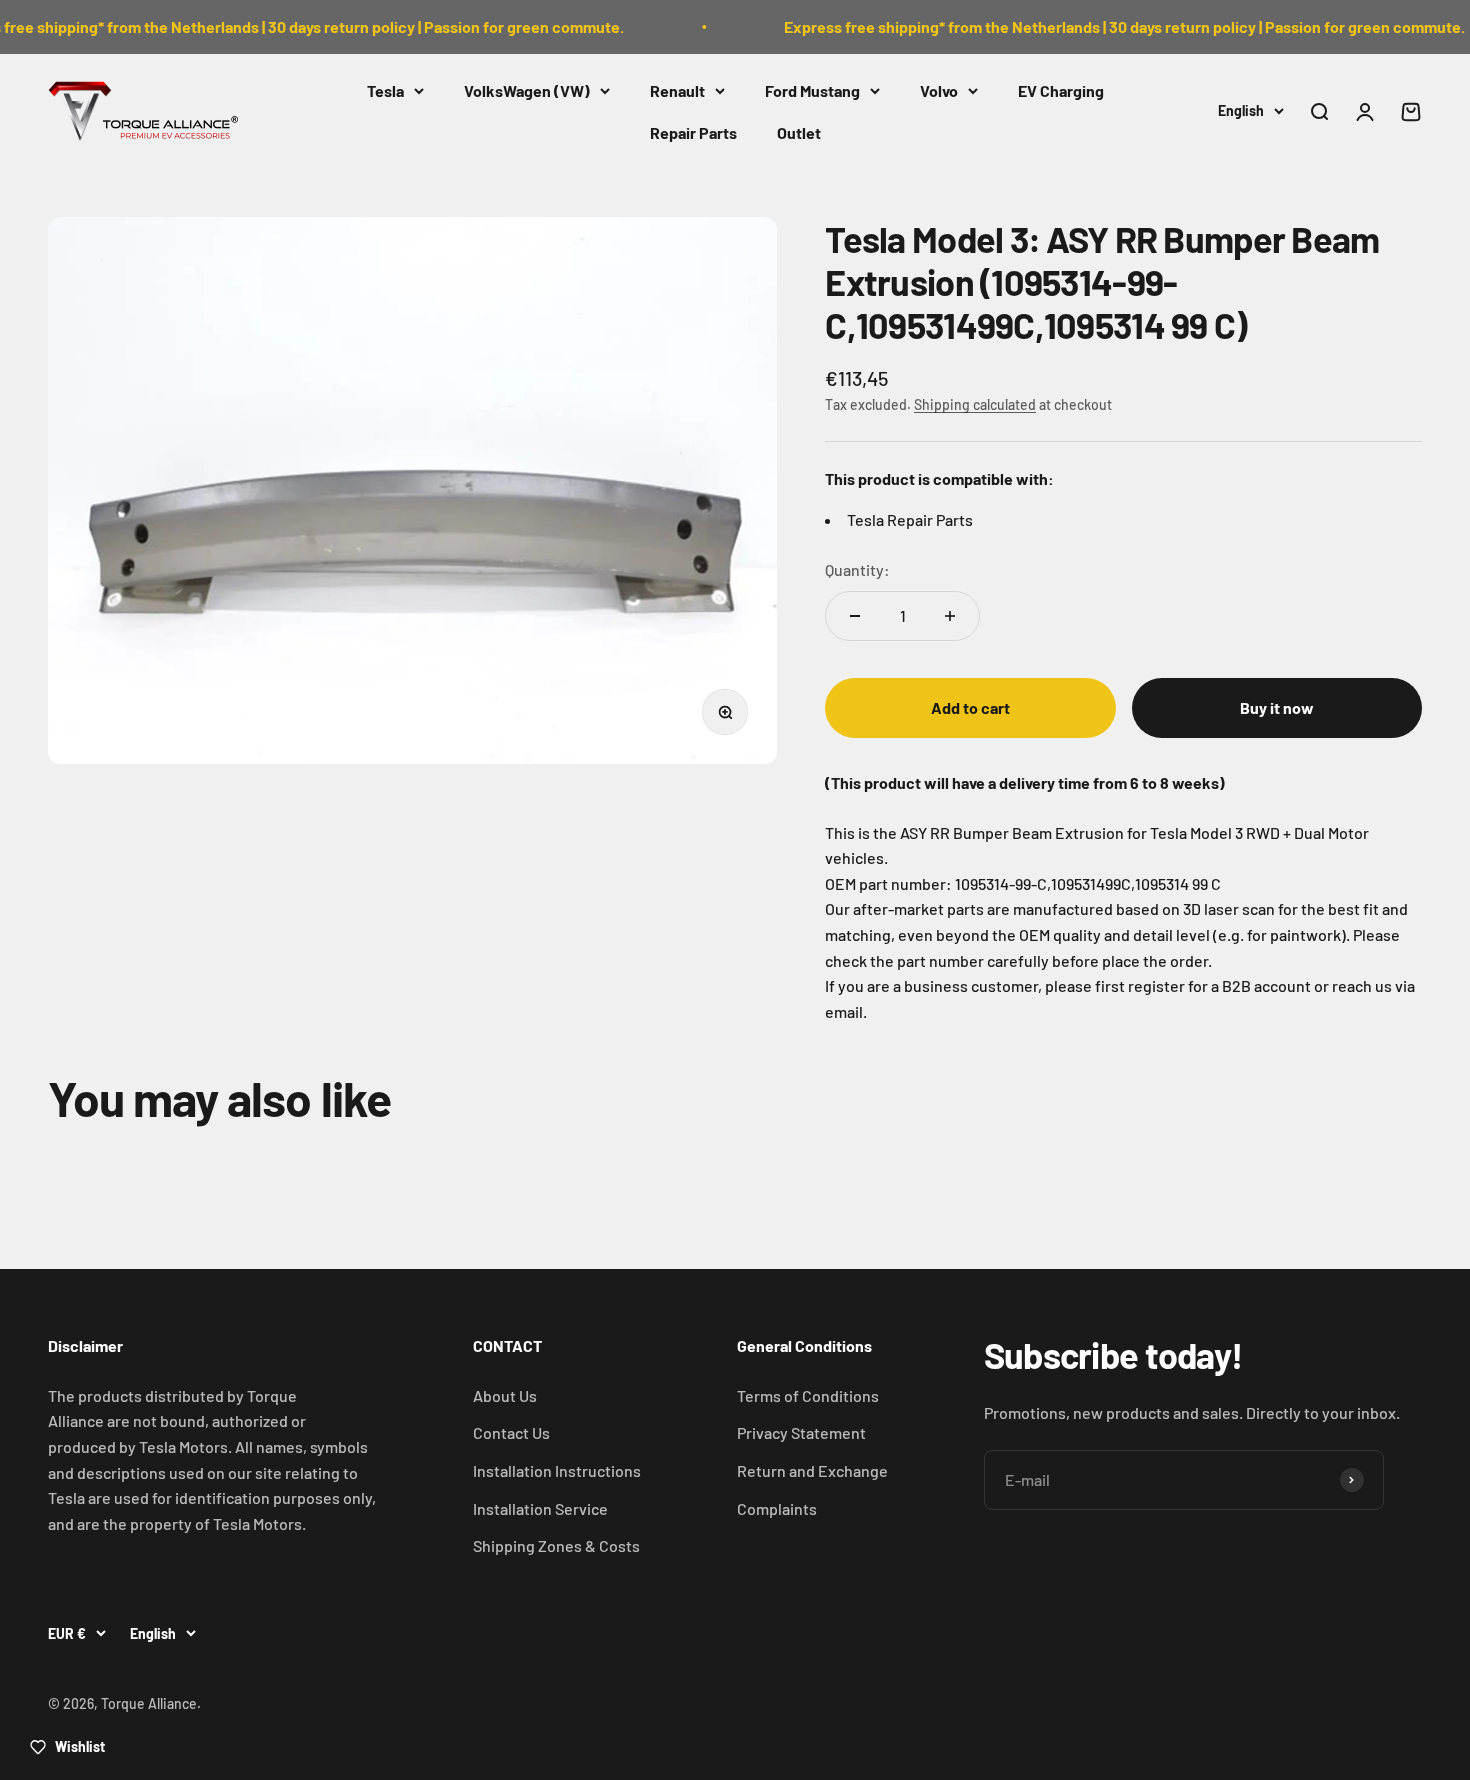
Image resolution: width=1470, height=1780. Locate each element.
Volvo (939, 90)
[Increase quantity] (950, 616)
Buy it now (1277, 707)
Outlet (799, 131)
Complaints (777, 1508)
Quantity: (857, 569)
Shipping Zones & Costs (556, 1545)
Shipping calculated (975, 404)
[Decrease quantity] (855, 616)
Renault (677, 90)
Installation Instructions (557, 1470)
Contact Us (511, 1432)
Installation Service (540, 1508)
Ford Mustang (812, 90)
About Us (505, 1395)
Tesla (385, 90)
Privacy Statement (801, 1432)
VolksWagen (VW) (527, 90)
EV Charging (1061, 90)
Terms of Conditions (808, 1395)
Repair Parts (693, 131)
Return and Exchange (812, 1470)
